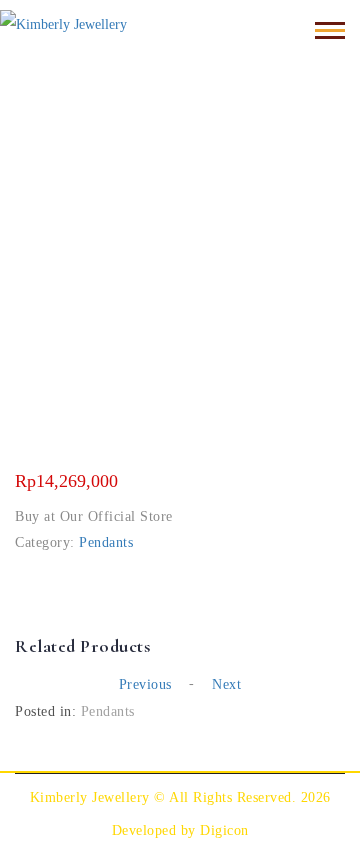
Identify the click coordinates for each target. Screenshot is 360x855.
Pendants (106, 542)
